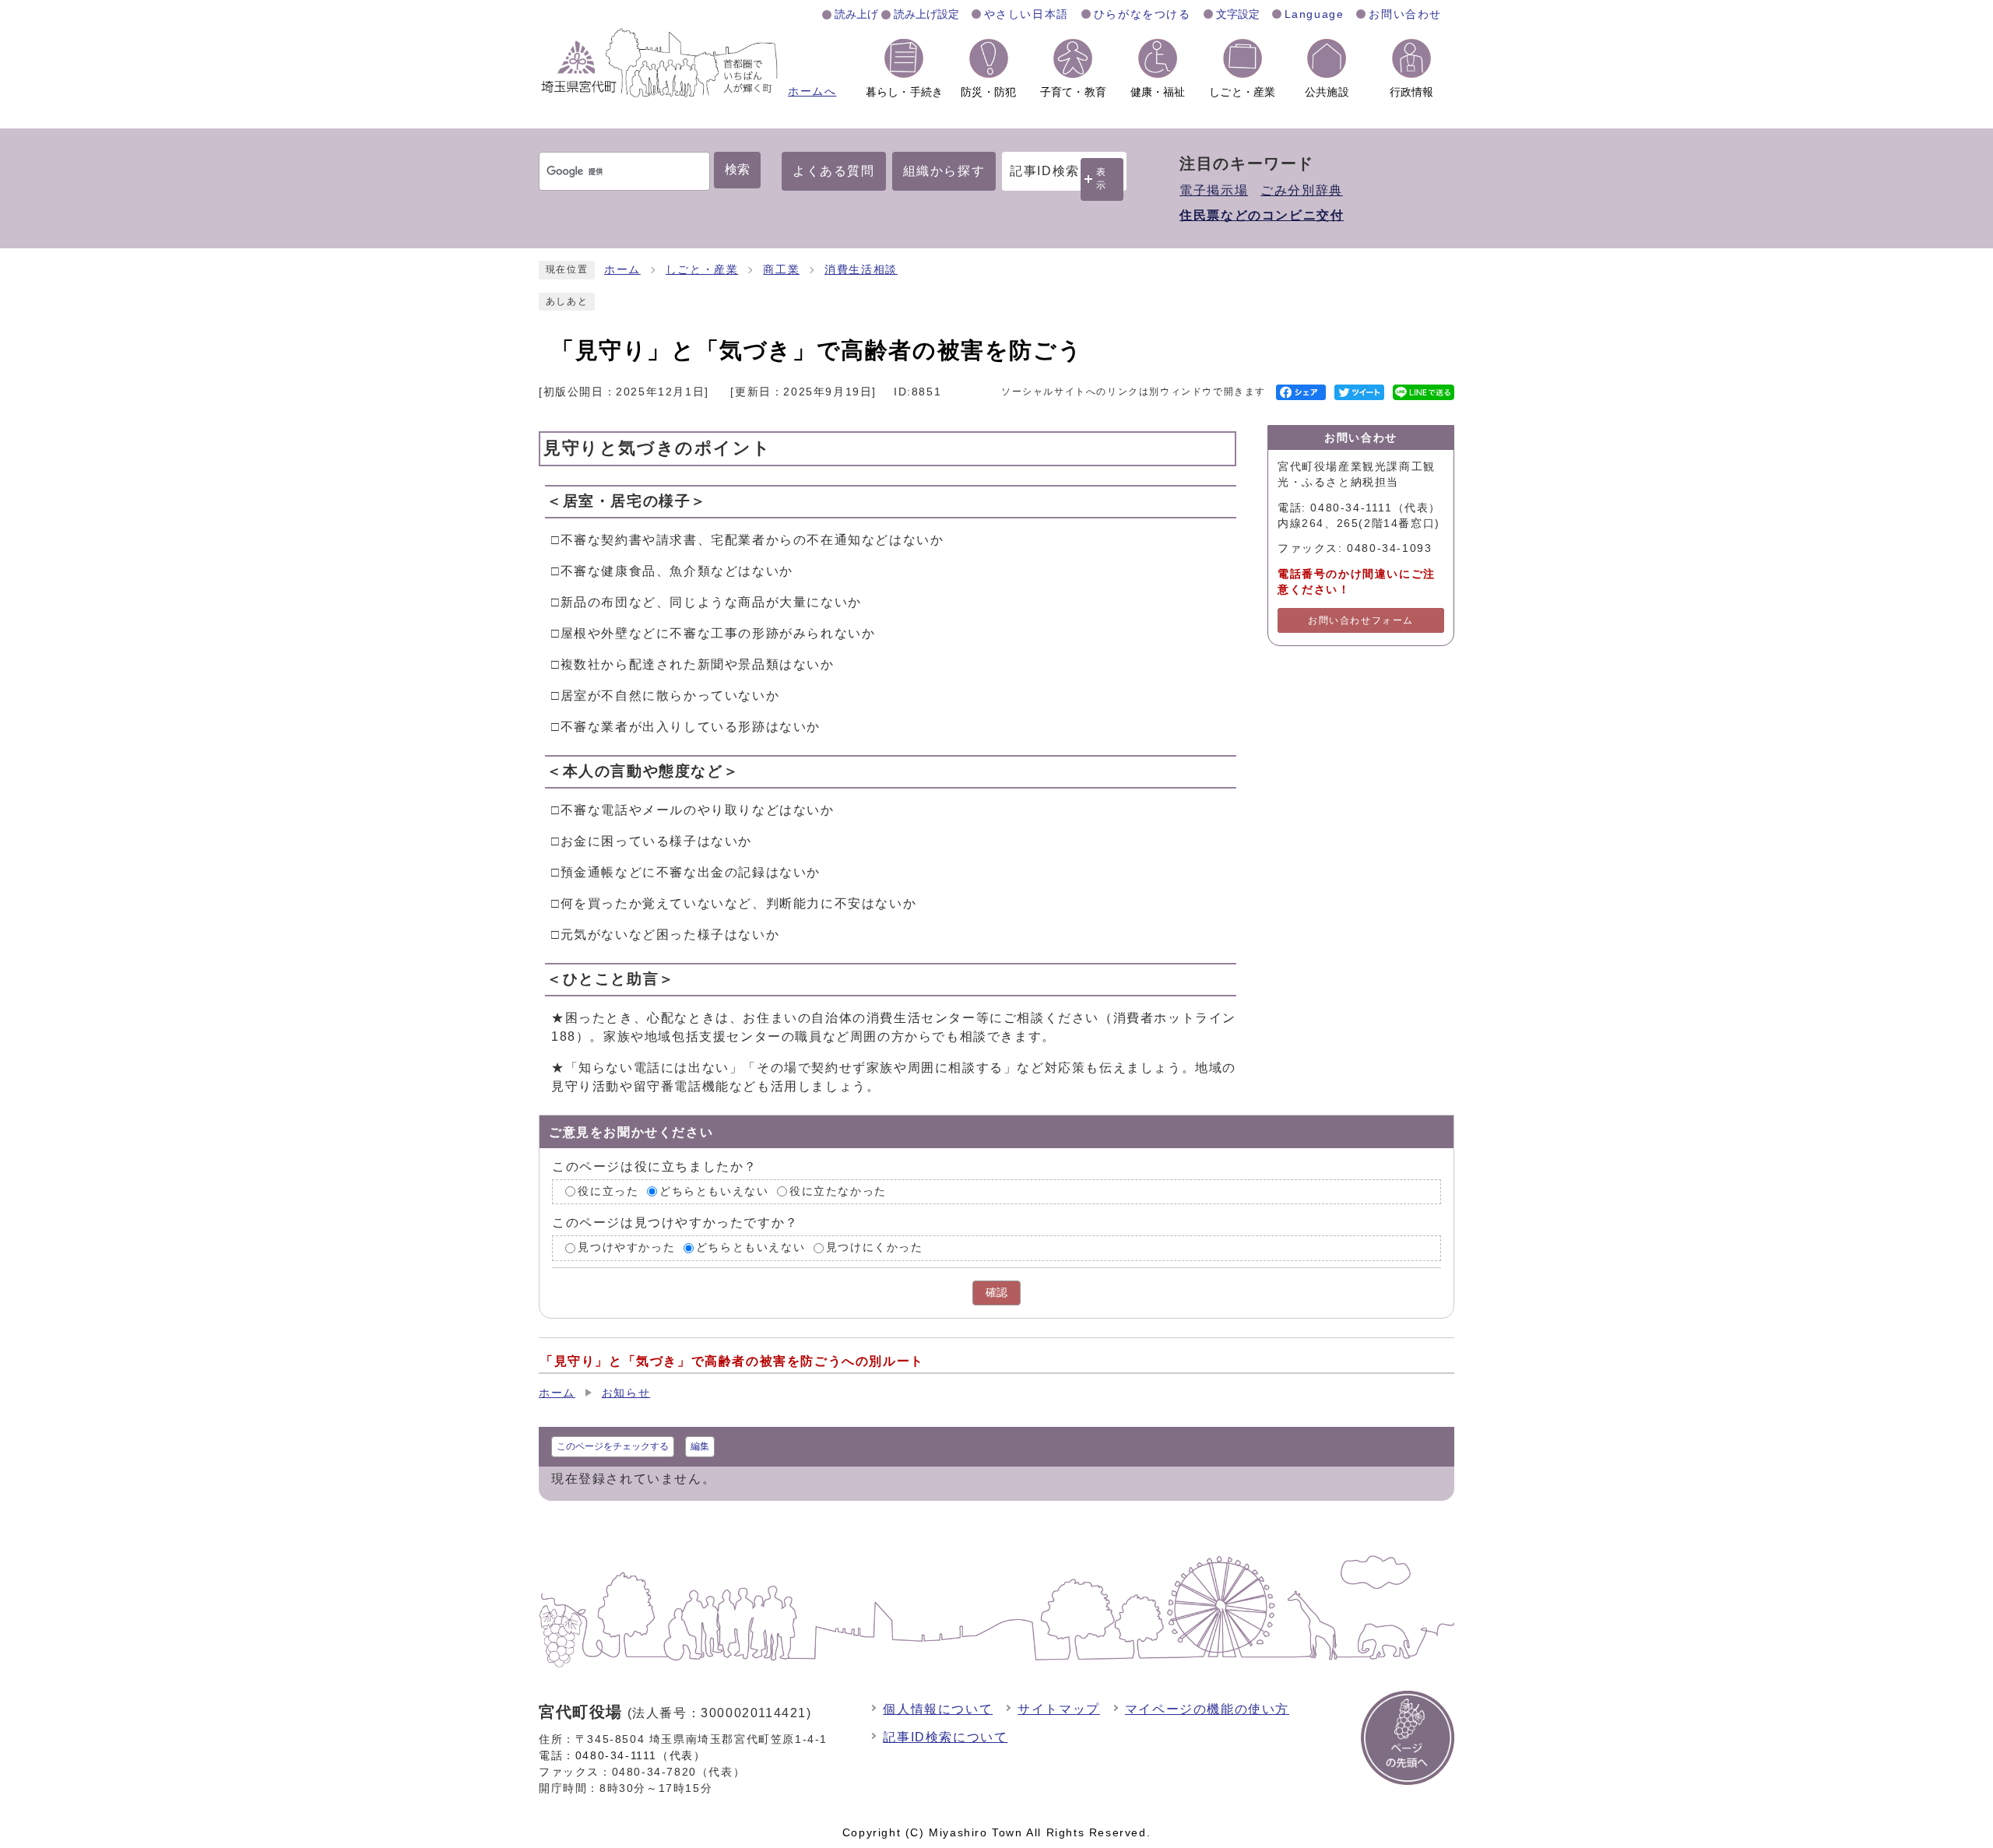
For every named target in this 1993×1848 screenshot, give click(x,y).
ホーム (622, 270)
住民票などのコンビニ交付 (1262, 215)
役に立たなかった (838, 1191)
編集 (700, 1446)
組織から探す (944, 171)
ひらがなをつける (1142, 14)
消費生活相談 (861, 270)
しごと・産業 (702, 270)
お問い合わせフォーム (1361, 620)
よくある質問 (834, 171)
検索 (737, 169)
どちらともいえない (714, 1191)
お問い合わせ (1405, 14)
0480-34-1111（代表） (641, 1755)
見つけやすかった (626, 1247)
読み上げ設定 (926, 14)
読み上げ (856, 14)
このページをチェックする (613, 1446)
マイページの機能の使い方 (1207, 1709)
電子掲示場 (1214, 190)
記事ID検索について (945, 1737)
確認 (996, 1293)
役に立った (608, 1191)
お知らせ (626, 1393)
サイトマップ (1059, 1709)
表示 (1102, 179)
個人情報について (938, 1709)
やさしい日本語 (1026, 14)
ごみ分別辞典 (1302, 190)
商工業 (781, 270)
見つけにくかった (875, 1247)
